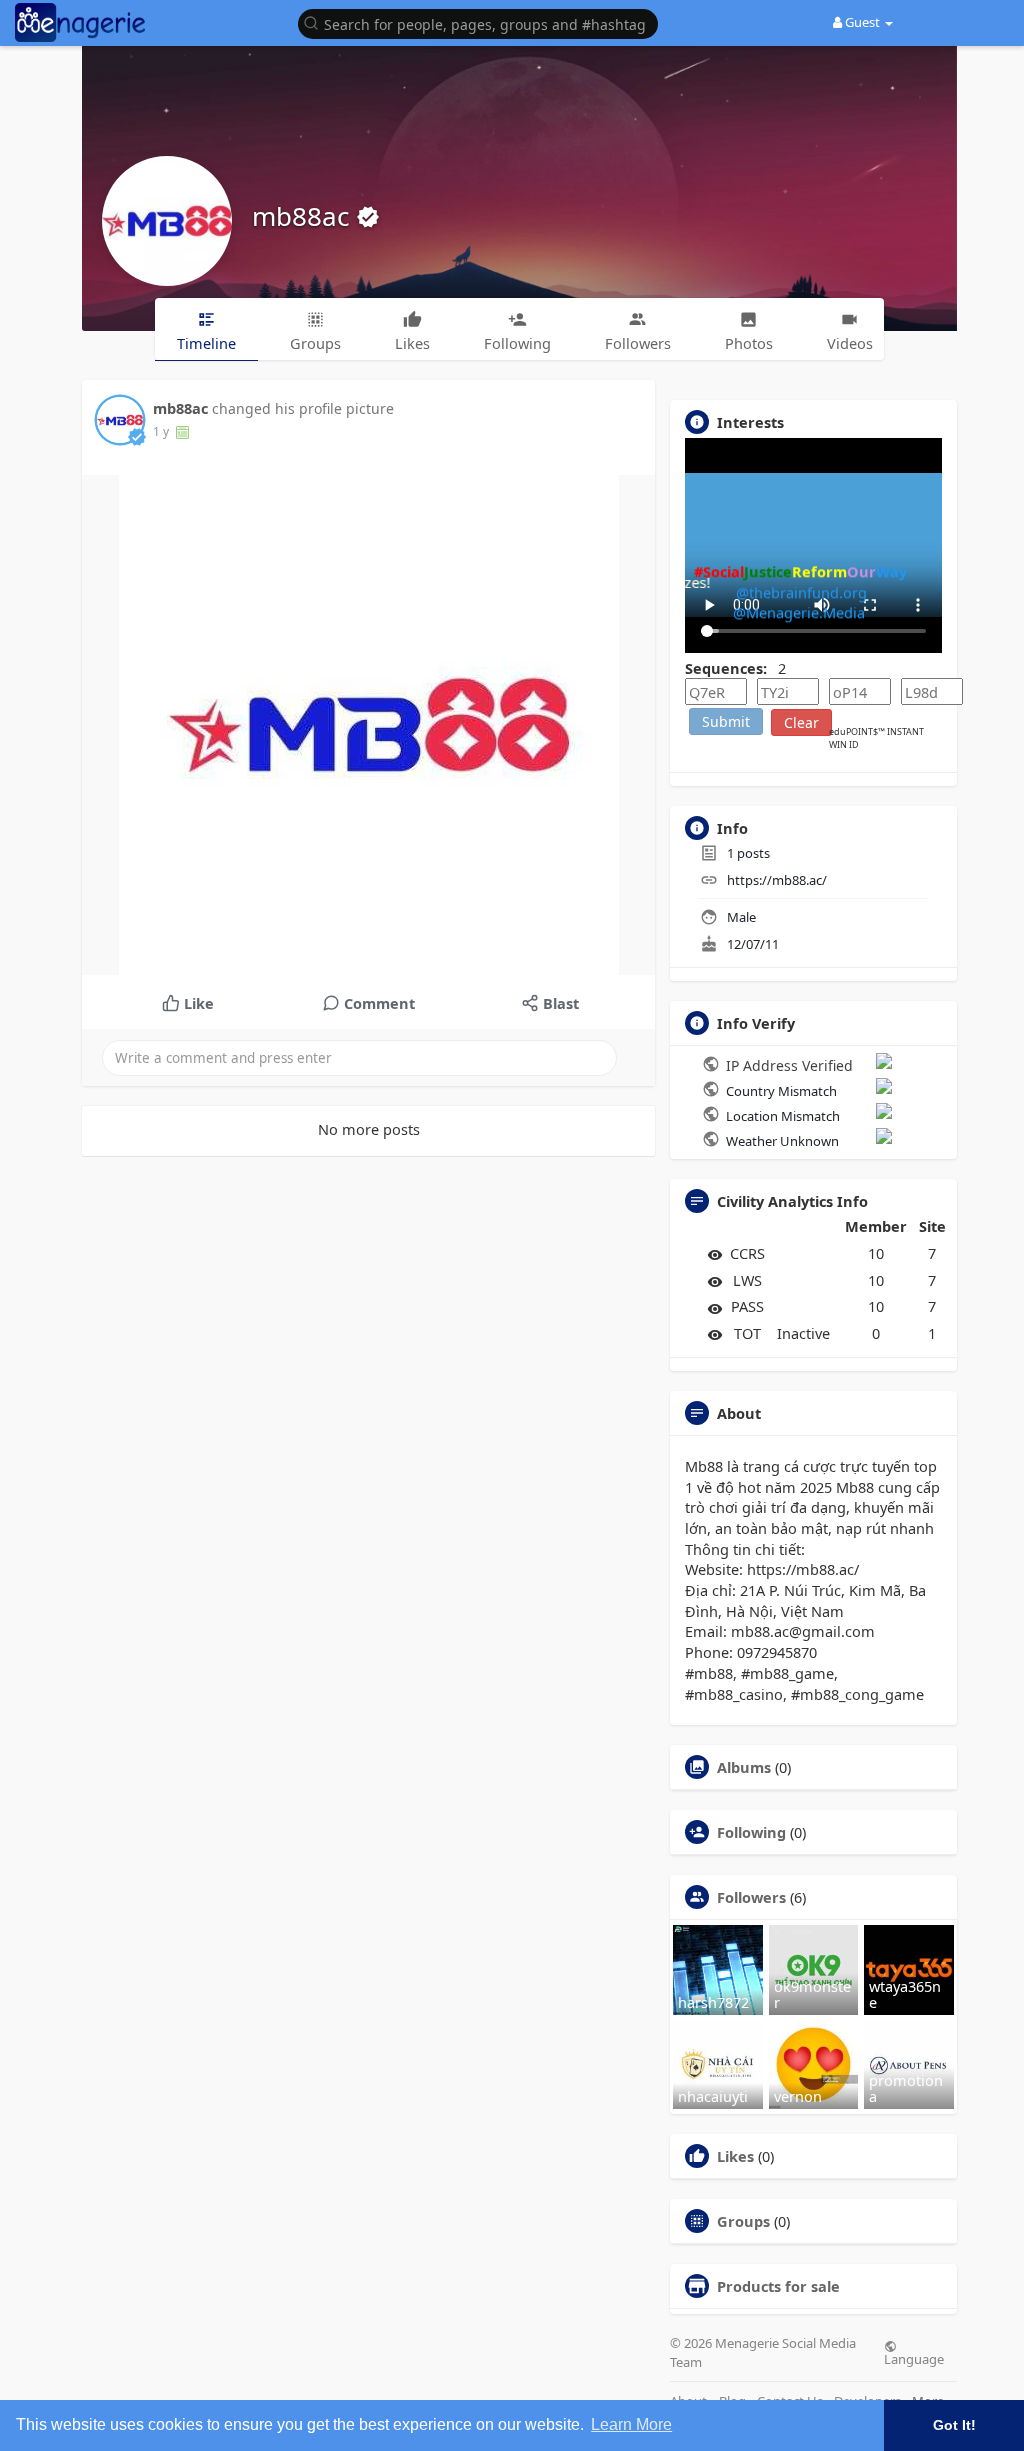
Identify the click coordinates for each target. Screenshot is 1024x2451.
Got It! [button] (954, 2425)
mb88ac (304, 216)
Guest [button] (862, 22)
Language (914, 2358)
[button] (483, 22)
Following (751, 1832)
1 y (161, 431)
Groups (743, 2221)
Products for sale (778, 2286)
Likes (735, 2156)
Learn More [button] (631, 2424)
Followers (751, 1897)
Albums (744, 1767)
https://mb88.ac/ (777, 880)
